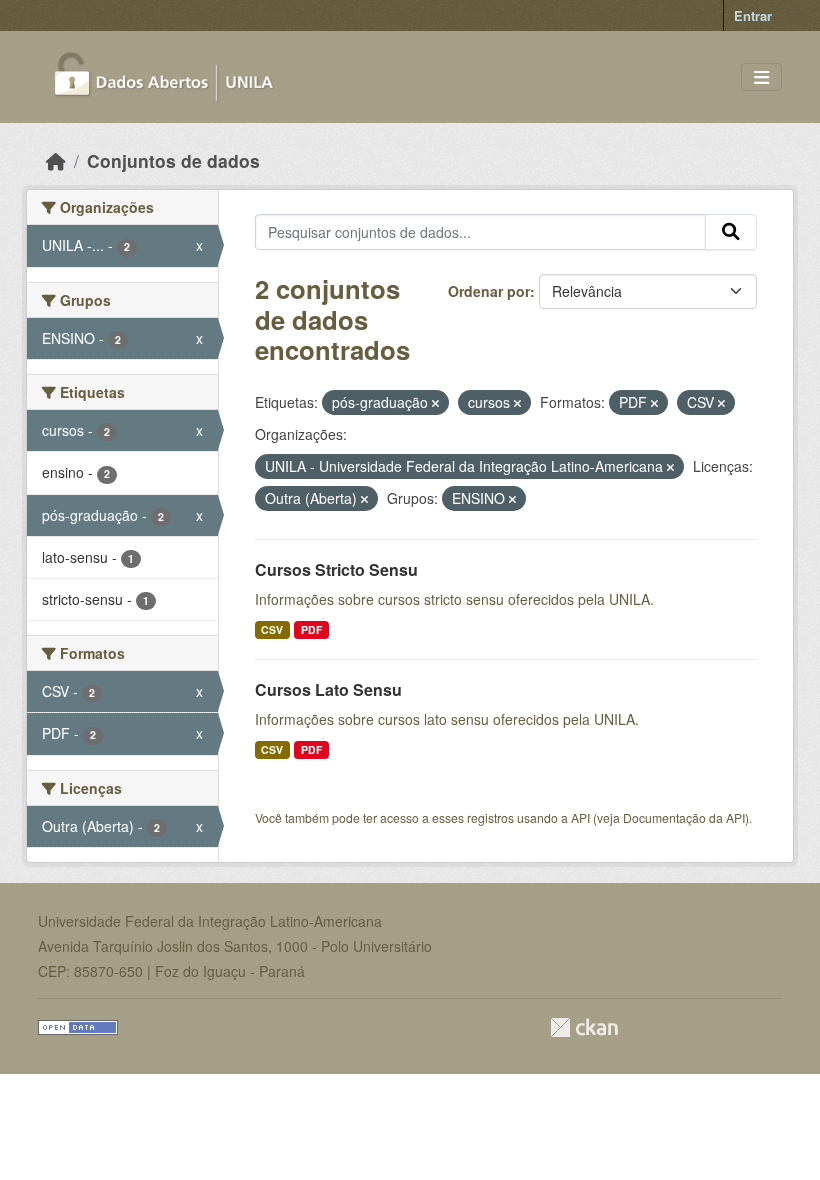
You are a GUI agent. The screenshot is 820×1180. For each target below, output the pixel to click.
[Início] (56, 160)
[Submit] (731, 232)
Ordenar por (489, 291)
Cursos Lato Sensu (328, 689)
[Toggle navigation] (761, 77)
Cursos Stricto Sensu (336, 569)
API (580, 817)
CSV (272, 629)
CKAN (584, 1027)
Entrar (753, 15)
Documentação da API (684, 817)
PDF (311, 629)
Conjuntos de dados (173, 160)
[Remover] (435, 403)
